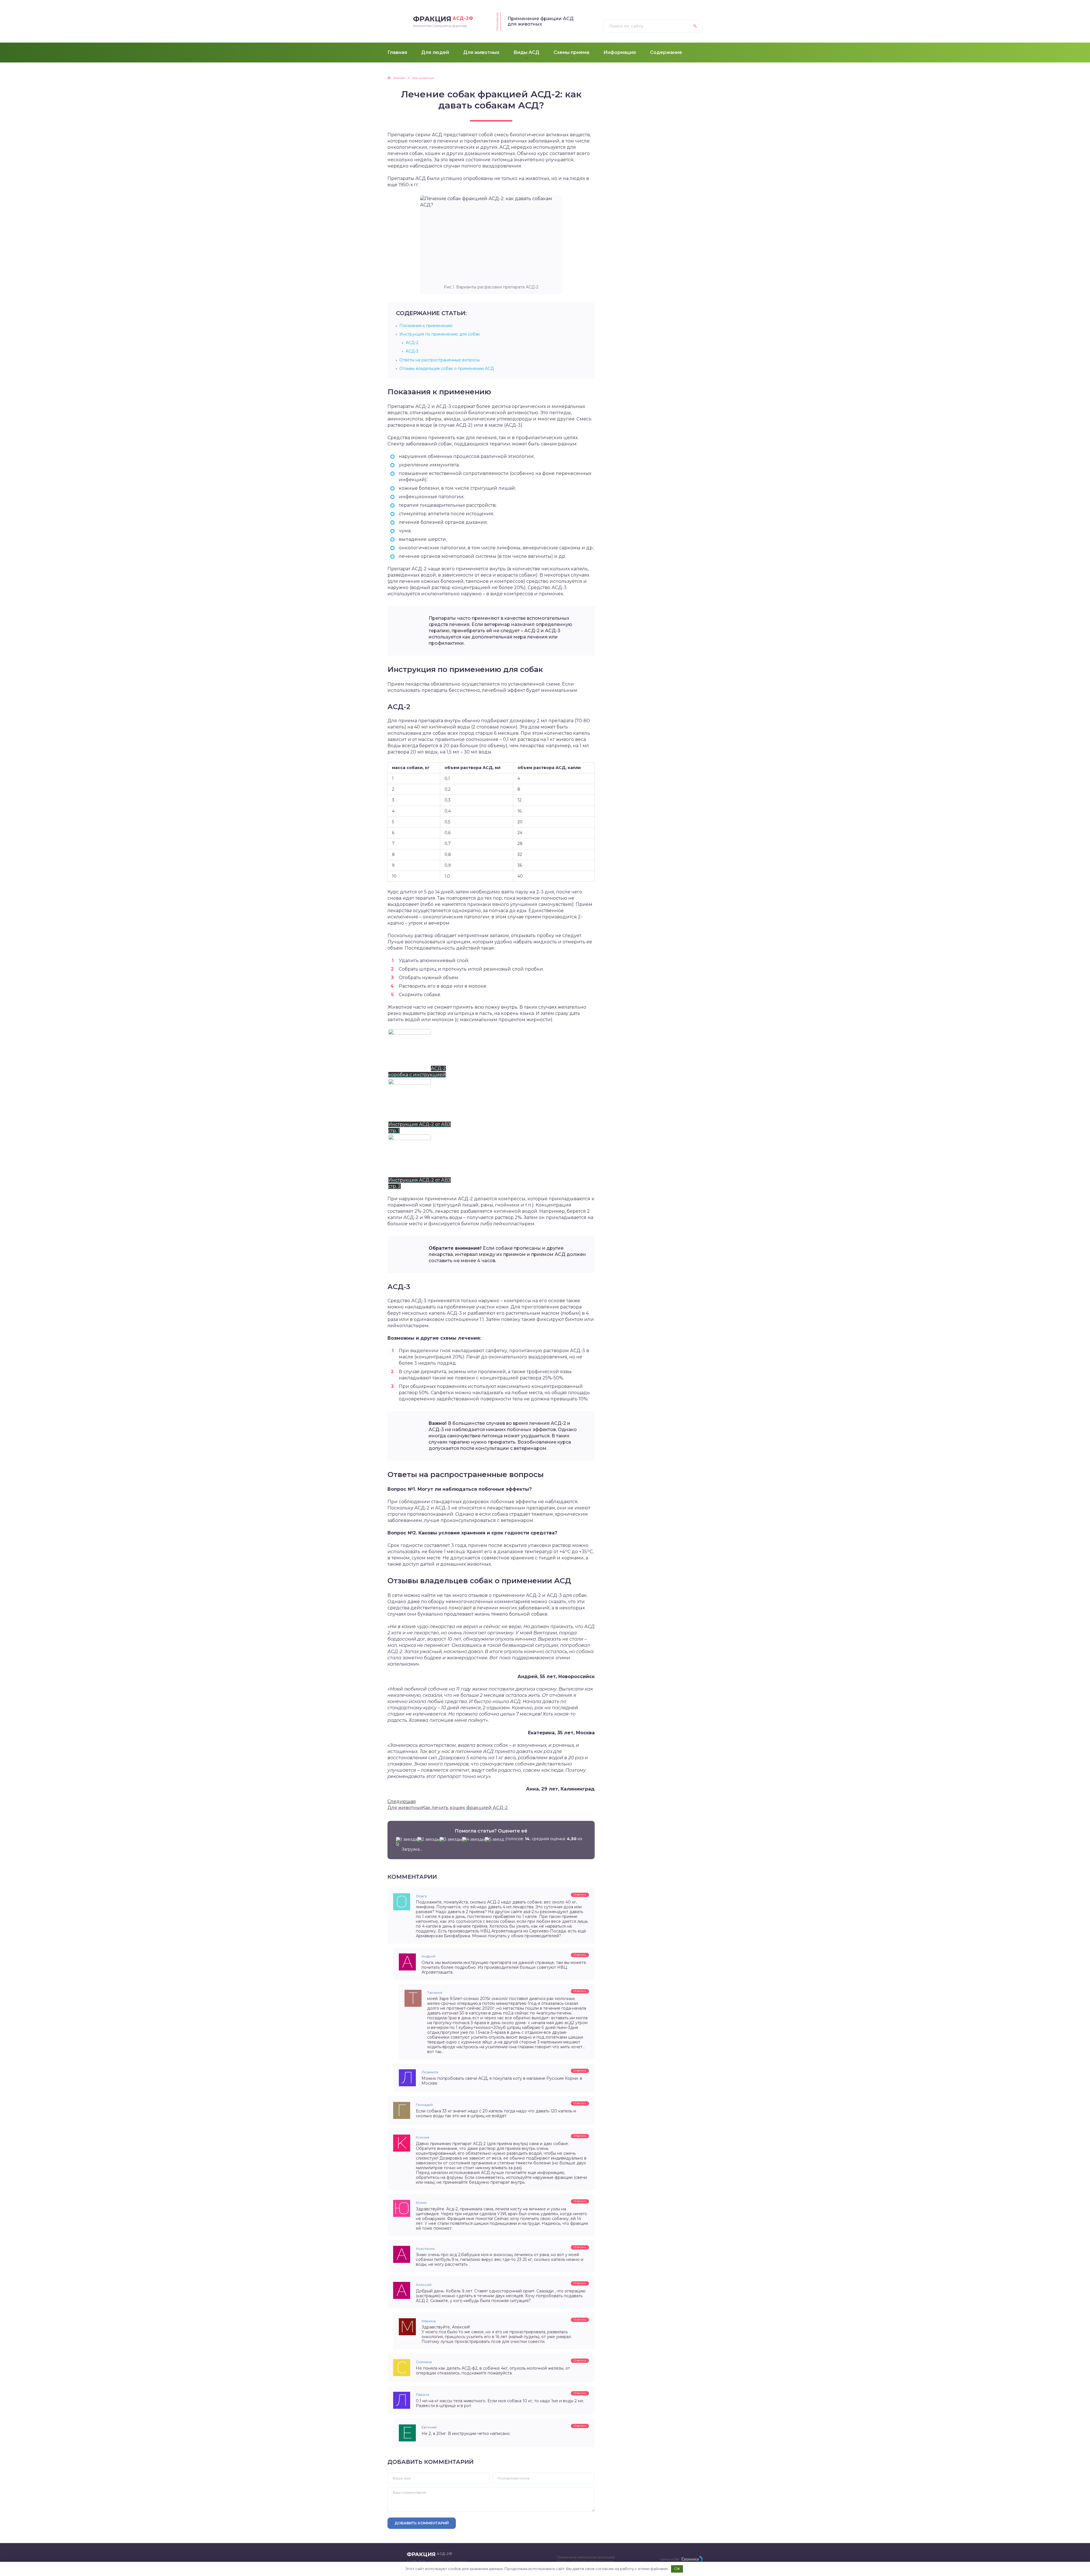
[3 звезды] (451, 1839)
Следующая (402, 1801)
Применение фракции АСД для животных (541, 21)
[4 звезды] (473, 1839)
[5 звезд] (494, 1839)
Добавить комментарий (422, 2523)
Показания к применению (426, 326)
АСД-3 (412, 351)
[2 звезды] (428, 1839)
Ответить (580, 1895)
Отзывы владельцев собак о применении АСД (447, 368)
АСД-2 (412, 343)
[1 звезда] (407, 1839)
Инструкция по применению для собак (440, 334)
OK (677, 2569)
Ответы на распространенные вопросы (440, 360)
